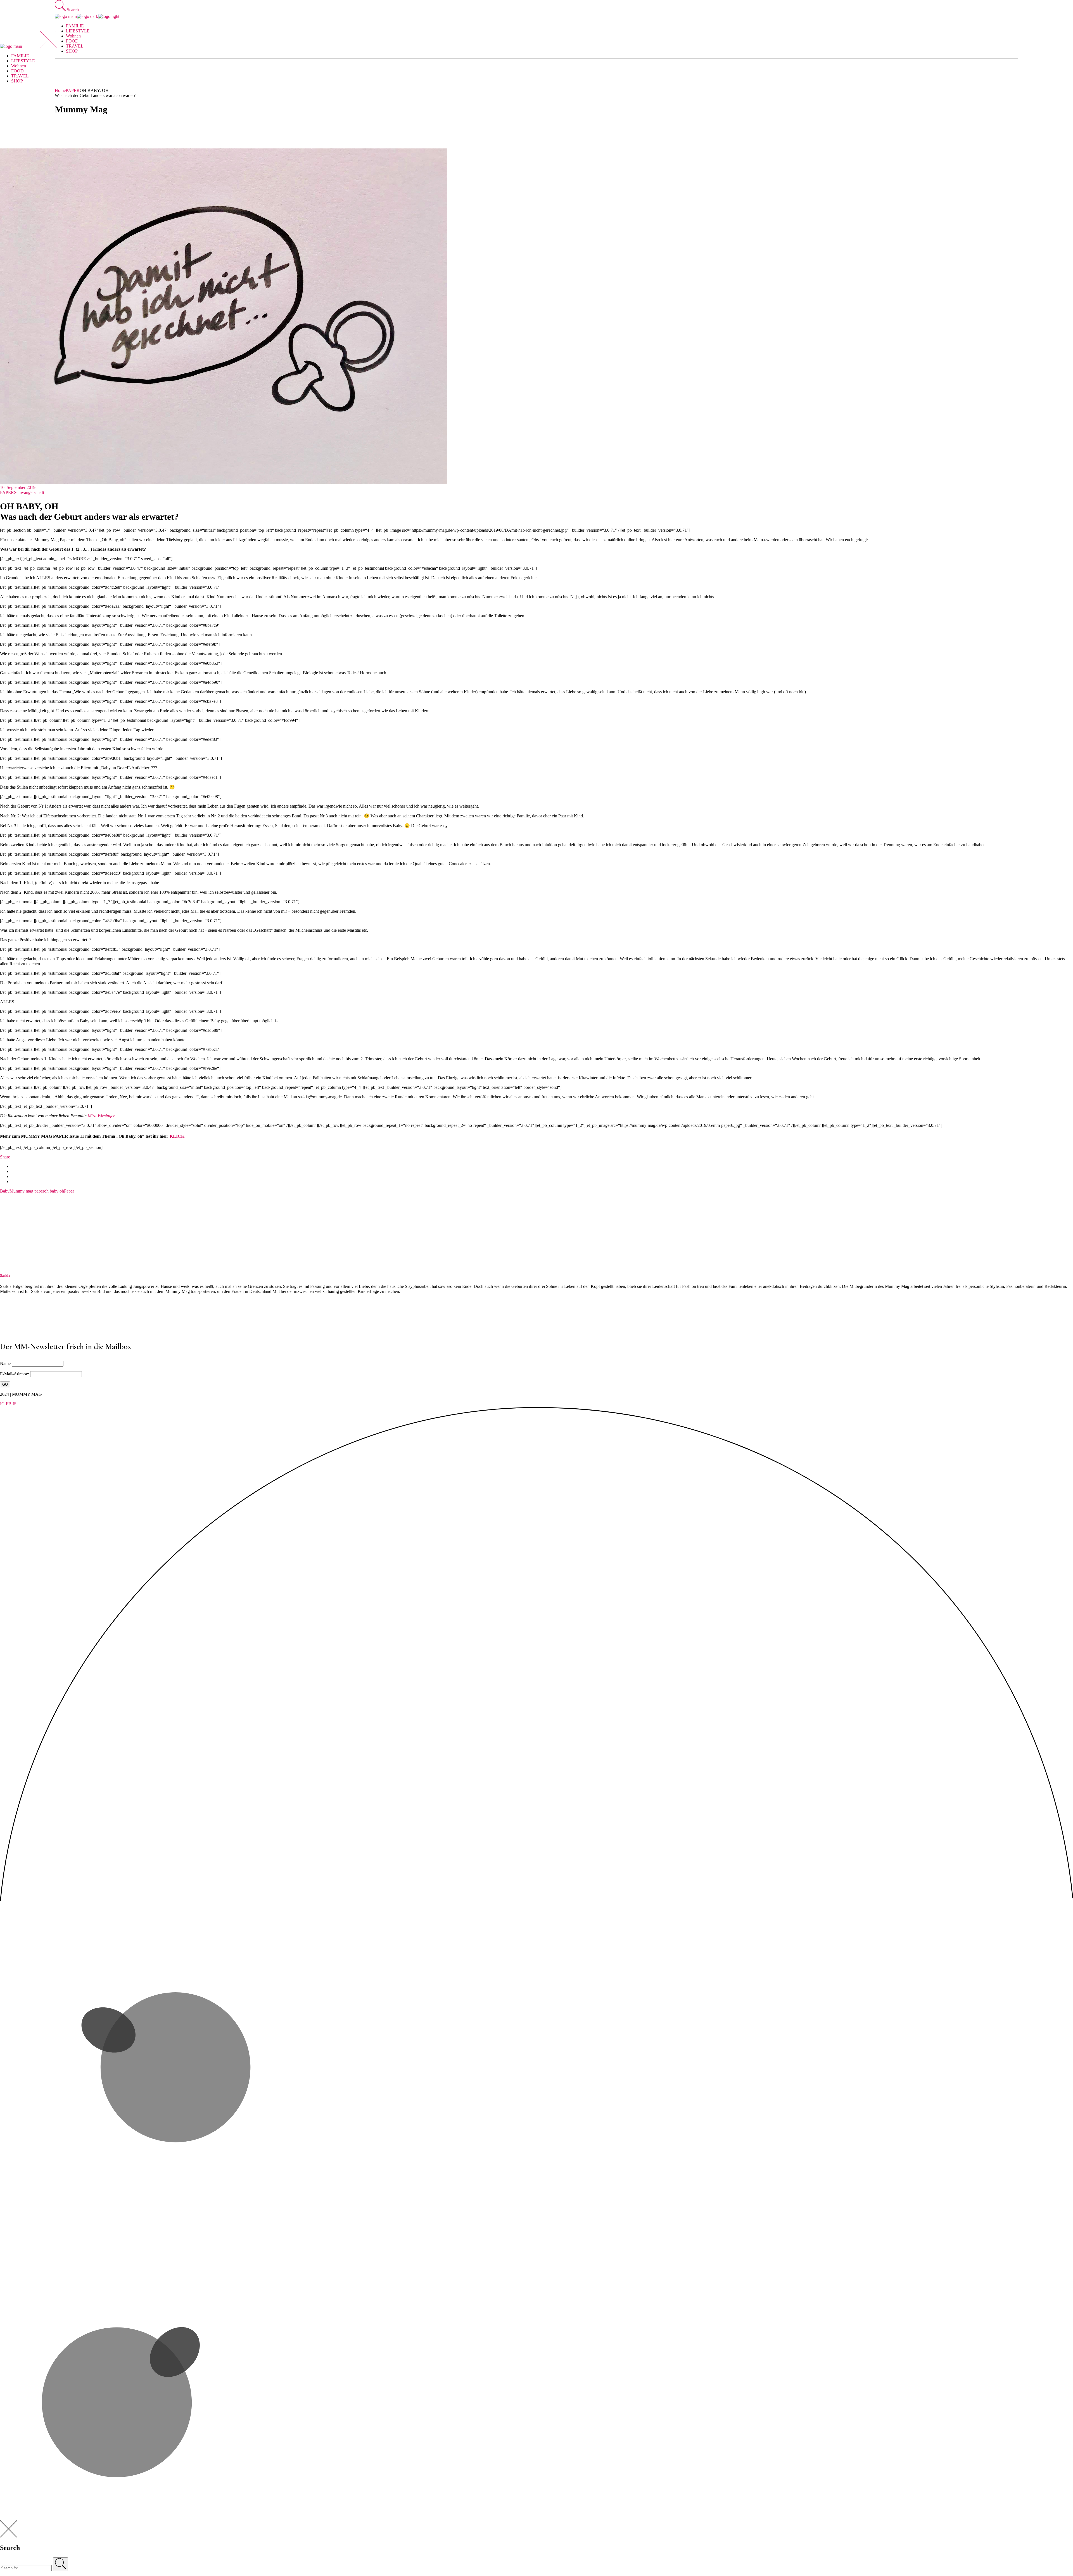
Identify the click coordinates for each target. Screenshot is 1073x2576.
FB (9, 1404)
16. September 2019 (18, 487)
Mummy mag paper (27, 1191)
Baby (5, 1191)
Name (5, 1363)
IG (2, 1404)
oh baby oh (54, 1191)
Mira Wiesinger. (102, 1116)
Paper (69, 1191)
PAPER (73, 90)
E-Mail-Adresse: (15, 1374)
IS (15, 1404)
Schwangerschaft (29, 492)
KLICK (177, 1136)
